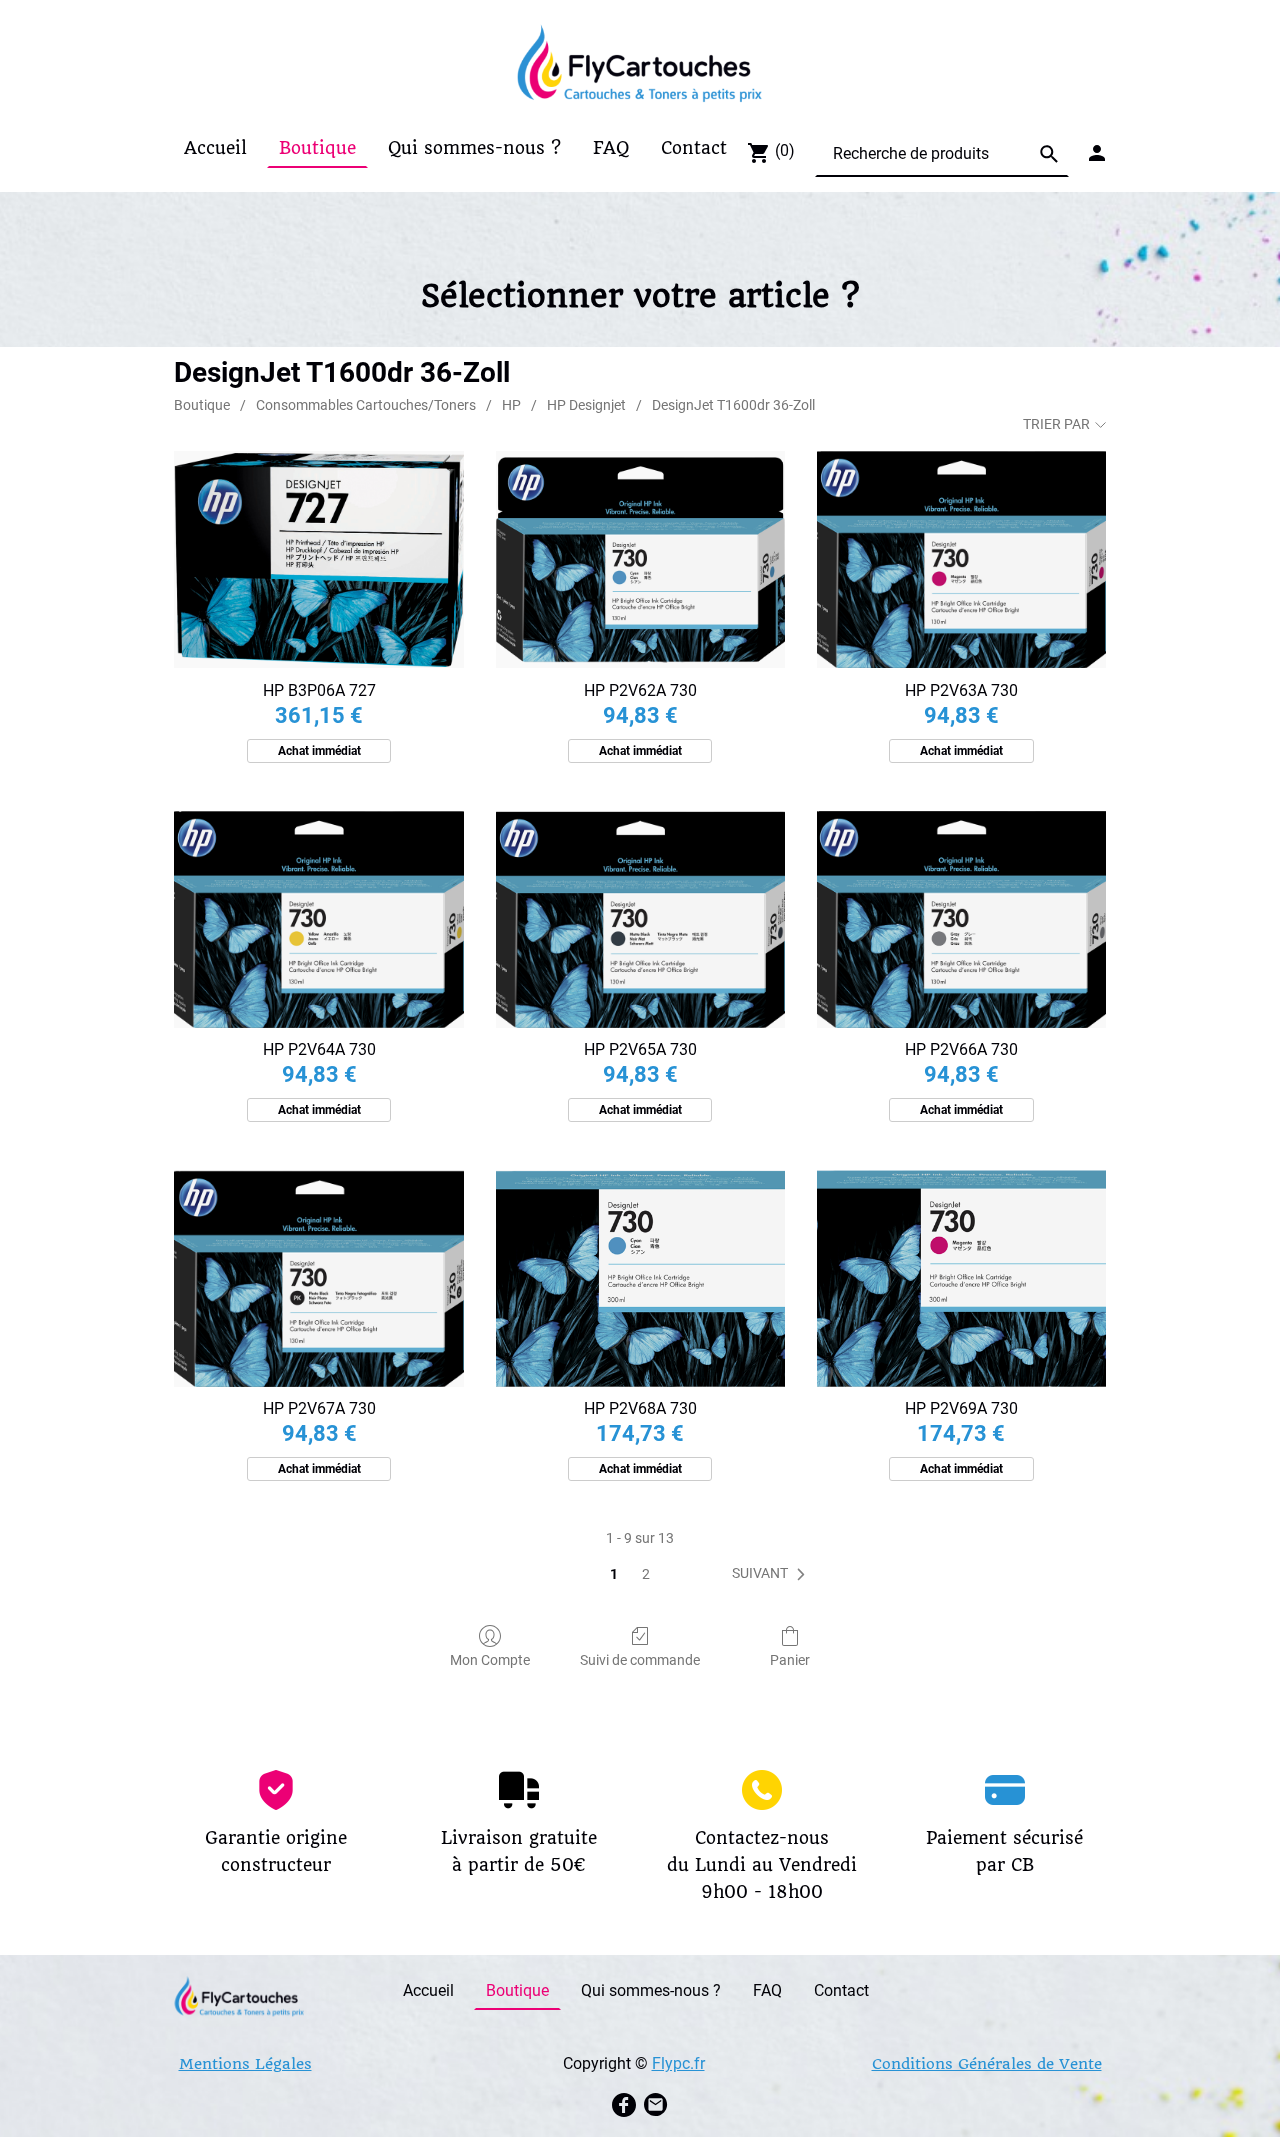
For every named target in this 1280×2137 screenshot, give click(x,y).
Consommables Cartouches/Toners (366, 405)
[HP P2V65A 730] (640, 919)
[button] (772, 1574)
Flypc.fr (678, 2063)
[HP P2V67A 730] (318, 1278)
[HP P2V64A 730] (318, 919)
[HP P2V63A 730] (961, 559)
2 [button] (646, 1574)
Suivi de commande (640, 1660)
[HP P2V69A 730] (961, 1278)
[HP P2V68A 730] (640, 1278)
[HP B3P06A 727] (318, 559)
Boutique (202, 405)
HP (511, 405)
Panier (790, 1660)
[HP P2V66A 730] (961, 919)
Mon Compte (490, 1660)
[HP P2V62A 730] (640, 559)
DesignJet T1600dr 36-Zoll (733, 405)
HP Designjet (586, 405)
